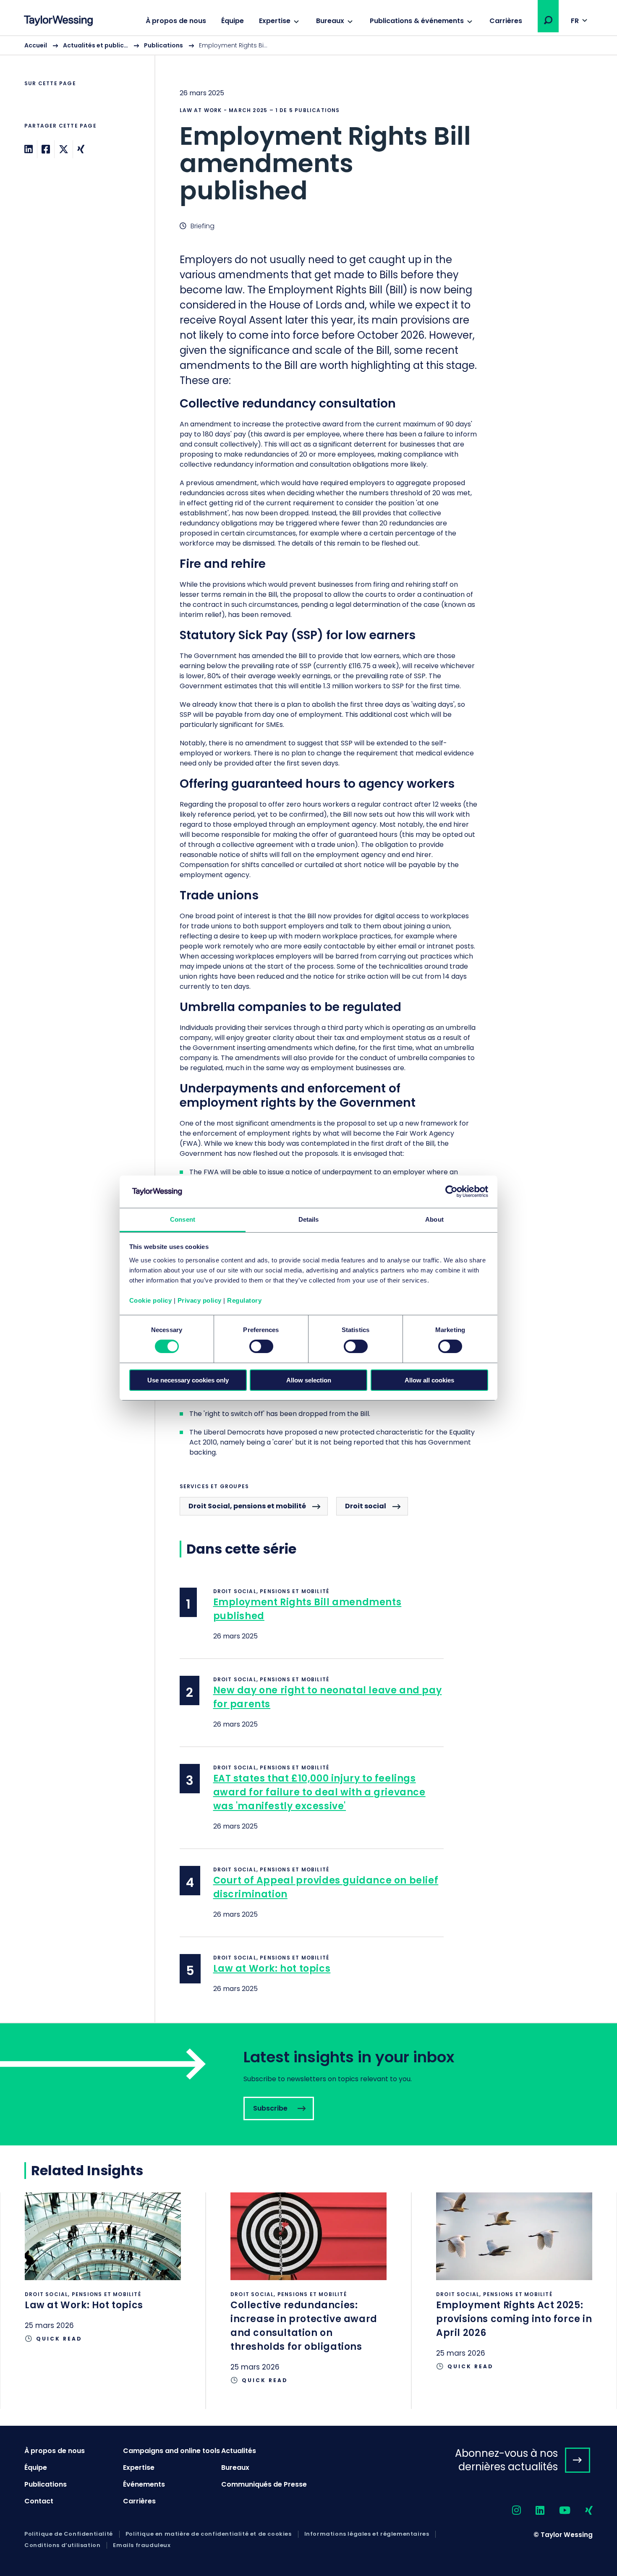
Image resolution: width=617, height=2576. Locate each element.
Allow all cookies (429, 1380)
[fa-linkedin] (533, 2511)
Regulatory (244, 1300)
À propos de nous (176, 21)
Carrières (506, 21)
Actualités (239, 2451)
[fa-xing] (582, 2511)
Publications (163, 45)
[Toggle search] (548, 20)
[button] (548, 20)
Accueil (36, 45)
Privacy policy (200, 1300)
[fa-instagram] (509, 2511)
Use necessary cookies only (188, 1380)
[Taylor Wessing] (58, 22)
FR (575, 21)
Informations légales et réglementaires (367, 2534)
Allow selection (309, 1380)
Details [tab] (309, 1219)
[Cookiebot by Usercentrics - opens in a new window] (451, 1191)
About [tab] (434, 1219)
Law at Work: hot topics (272, 1969)
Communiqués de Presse (264, 2484)
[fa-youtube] (557, 2511)
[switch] (261, 1346)
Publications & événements (417, 21)
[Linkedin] (29, 149)
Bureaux (330, 21)
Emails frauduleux (142, 2545)
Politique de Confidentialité (69, 2534)
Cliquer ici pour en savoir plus (103, 2280)
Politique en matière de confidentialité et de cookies (209, 2534)
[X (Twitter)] (64, 149)
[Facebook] (46, 149)
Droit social (366, 1506)
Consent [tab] (183, 1219)
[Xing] (81, 149)
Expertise (275, 21)
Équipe (233, 21)
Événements (144, 2484)
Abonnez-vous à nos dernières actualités (506, 2460)
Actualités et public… (95, 45)
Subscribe (308, 2084)
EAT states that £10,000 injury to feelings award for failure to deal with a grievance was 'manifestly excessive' (319, 1792)
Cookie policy (151, 1300)
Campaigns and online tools (171, 2451)
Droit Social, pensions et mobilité (247, 1506)
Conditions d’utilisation (62, 2545)
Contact (39, 2501)
